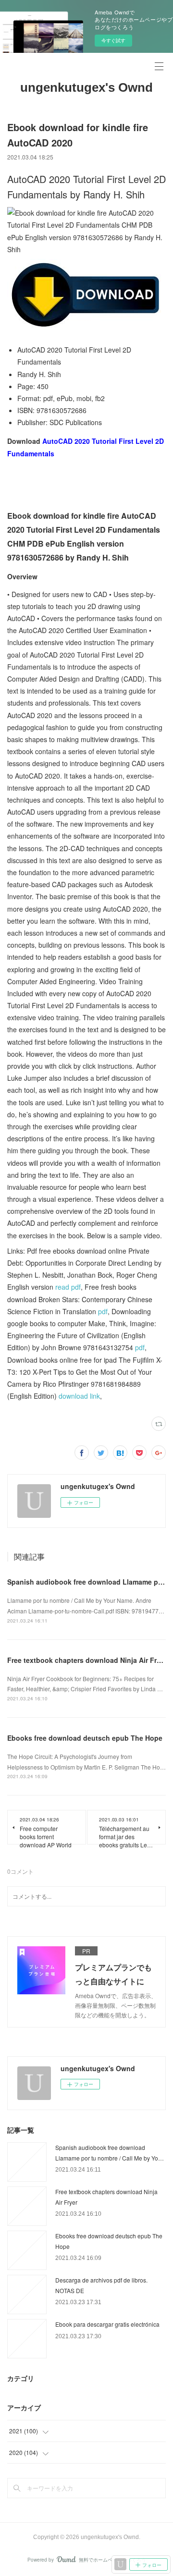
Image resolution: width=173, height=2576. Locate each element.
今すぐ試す (113, 40)
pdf (103, 1311)
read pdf (68, 1287)
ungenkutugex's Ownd (86, 87)
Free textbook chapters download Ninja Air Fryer (87, 1660)
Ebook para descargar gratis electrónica (107, 2324)
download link (79, 1396)
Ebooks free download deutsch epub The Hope (85, 1738)
